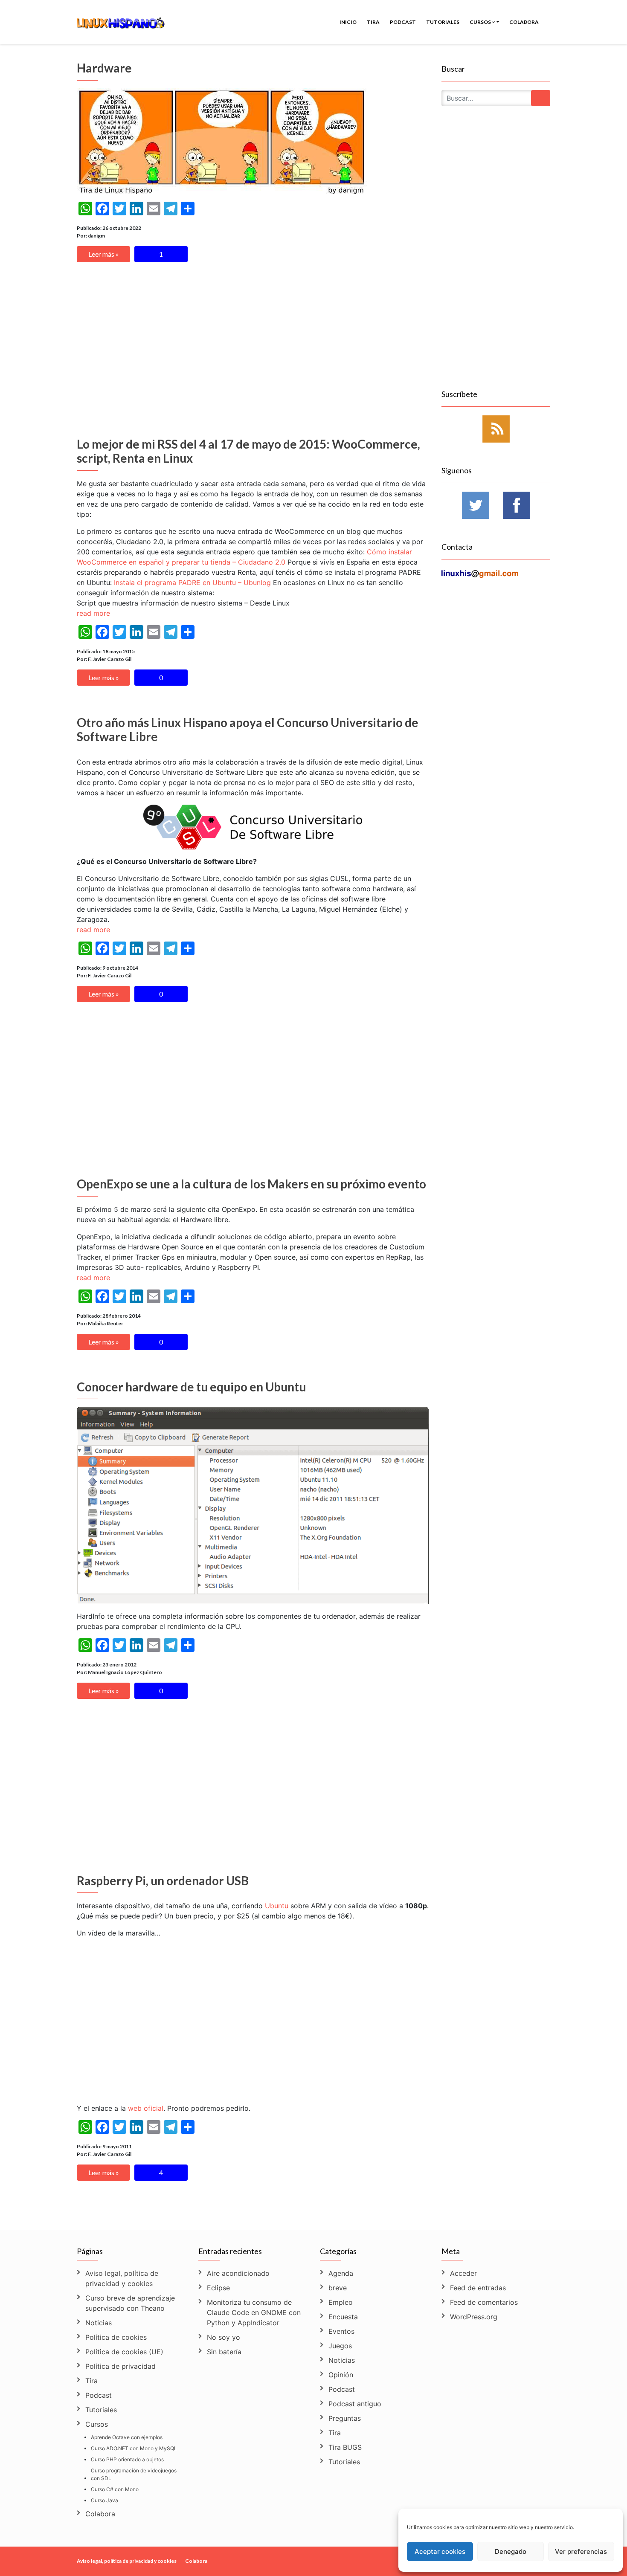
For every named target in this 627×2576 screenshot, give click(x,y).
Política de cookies (116, 2337)
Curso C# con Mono (115, 2489)
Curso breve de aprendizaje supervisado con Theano (130, 2303)
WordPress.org (474, 2317)
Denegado (511, 2551)
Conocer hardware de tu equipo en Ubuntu (191, 1387)
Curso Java (104, 2500)
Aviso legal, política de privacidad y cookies (122, 2278)
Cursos (481, 22)
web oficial (146, 2108)
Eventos (341, 2331)
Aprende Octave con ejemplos (127, 2437)
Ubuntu (277, 1906)
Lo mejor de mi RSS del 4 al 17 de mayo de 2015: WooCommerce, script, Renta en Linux (248, 451)
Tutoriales (443, 22)
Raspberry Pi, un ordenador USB (163, 1881)
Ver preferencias (581, 2551)
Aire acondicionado (238, 2273)
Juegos (340, 2346)
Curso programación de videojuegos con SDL (134, 2474)
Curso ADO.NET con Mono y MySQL (134, 2448)
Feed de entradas (478, 2288)
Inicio (348, 22)
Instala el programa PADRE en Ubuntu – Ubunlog (192, 582)
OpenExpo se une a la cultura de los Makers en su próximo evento (251, 1184)
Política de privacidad (120, 2366)
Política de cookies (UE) (124, 2352)
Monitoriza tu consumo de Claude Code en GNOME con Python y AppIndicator (254, 2312)
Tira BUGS (345, 2447)
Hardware (104, 68)
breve (338, 2288)
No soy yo (224, 2337)
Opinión (341, 2375)
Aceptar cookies (440, 2551)
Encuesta (343, 2317)
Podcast (403, 22)
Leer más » (104, 254)
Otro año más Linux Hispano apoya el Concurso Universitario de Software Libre (248, 730)
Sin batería (224, 2352)
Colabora (524, 22)
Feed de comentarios (484, 2302)
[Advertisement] (253, 352)
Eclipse (218, 2288)
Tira (373, 22)
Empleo (341, 2302)
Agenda (341, 2273)
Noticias (99, 2323)
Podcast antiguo (355, 2404)
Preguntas (345, 2418)
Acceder (463, 2273)
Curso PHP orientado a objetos (127, 2459)
